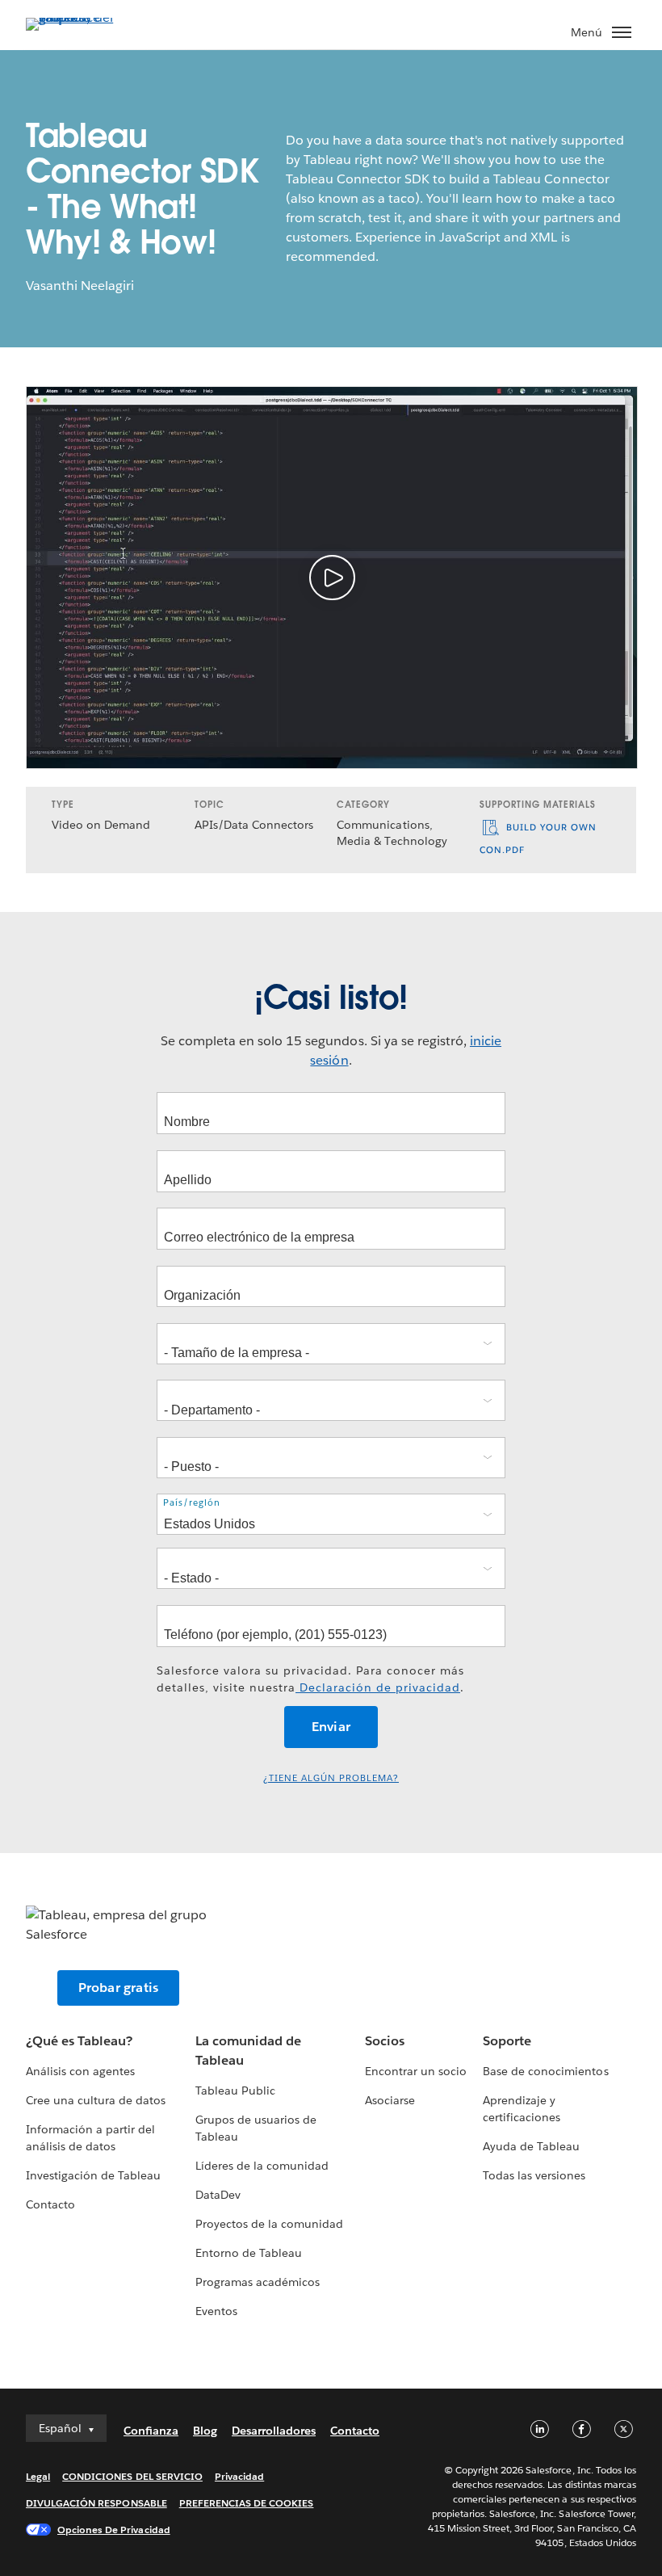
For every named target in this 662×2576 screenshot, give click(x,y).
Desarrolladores (274, 2431)
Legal (38, 2476)
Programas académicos (258, 2282)
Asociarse (390, 2100)
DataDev (218, 2195)
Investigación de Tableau (93, 2175)
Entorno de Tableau (249, 2253)
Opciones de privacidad (114, 2530)
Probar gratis (119, 1988)
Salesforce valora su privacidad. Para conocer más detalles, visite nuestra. (310, 1679)
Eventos (216, 2311)
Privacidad (239, 2476)
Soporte (507, 2041)
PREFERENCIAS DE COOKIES (247, 2503)
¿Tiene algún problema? (331, 1778)
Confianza (151, 2431)
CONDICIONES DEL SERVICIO (132, 2476)
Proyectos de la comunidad (269, 2224)
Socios (385, 2041)
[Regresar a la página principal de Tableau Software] (82, 17)
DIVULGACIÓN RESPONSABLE (96, 2503)
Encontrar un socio (416, 2071)
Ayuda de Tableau (531, 2146)
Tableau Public (235, 2091)
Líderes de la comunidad (262, 2166)
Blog (205, 2431)
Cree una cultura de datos (96, 2100)
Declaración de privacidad (378, 1687)
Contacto (50, 2204)
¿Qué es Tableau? (79, 2041)
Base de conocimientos (545, 2071)
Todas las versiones (534, 2175)
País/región (192, 1503)
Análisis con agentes (80, 2071)
